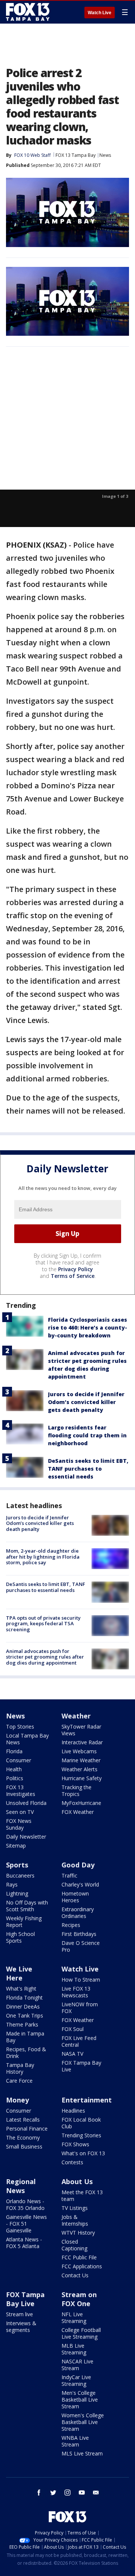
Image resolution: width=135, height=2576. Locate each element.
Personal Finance (27, 2129)
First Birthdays (79, 1934)
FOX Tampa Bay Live (81, 2066)
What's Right (21, 1989)
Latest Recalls (23, 2120)
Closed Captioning (74, 2245)
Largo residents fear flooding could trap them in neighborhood (87, 1435)
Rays (12, 1884)
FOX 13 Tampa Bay (76, 155)
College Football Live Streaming (81, 2333)
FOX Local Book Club (81, 2123)
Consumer (19, 1760)
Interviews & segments (21, 2327)
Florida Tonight (24, 1998)
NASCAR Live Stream (77, 2365)
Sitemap (16, 1846)
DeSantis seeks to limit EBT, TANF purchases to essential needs (88, 1469)
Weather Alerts (79, 1769)
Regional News (21, 2186)
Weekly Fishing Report (24, 1922)
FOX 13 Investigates (21, 1791)
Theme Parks (22, 2024)
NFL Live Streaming (74, 2318)
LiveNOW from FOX (80, 2008)
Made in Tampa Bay (25, 2037)
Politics (15, 1778)
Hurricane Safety (82, 1778)
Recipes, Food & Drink (26, 2053)
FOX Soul (73, 2029)
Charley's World (80, 1884)
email (96, 2493)
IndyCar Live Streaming (76, 2380)
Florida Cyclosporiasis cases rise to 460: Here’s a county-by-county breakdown (88, 1327)
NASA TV (72, 2054)
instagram (67, 2493)
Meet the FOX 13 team (82, 2196)
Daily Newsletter (26, 1837)
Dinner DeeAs (23, 2006)
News (105, 155)
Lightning (17, 1893)
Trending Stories (81, 2135)
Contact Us (75, 2275)
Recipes (71, 1925)
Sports (17, 1865)
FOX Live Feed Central (79, 2041)
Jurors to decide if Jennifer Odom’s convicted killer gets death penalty (86, 1402)
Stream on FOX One (79, 2299)
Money (17, 2100)
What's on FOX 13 (83, 2153)
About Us (77, 2181)
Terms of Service (73, 1276)
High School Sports (20, 1937)
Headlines (73, 2111)
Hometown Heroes (75, 1897)
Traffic (69, 1875)
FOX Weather (78, 1812)
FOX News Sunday (19, 1824)
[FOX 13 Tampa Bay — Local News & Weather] (28, 12)
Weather (76, 1716)
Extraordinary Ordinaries (78, 1913)
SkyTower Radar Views (81, 1730)
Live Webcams (79, 1751)
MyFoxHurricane (81, 1803)
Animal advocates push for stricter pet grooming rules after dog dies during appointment (45, 1657)
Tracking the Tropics (76, 1791)
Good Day (78, 1865)
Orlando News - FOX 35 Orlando (25, 2204)
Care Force (19, 2081)
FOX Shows (75, 2144)
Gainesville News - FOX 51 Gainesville (26, 2224)
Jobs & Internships (75, 2220)
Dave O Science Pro (81, 1946)
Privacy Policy (76, 1269)
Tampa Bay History (20, 2068)
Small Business (24, 2146)
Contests (72, 2162)
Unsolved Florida (26, 1803)
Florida (14, 1751)
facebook (39, 2493)
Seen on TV (20, 1812)
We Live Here (19, 1973)
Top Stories (20, 1727)
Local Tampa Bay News (27, 1739)
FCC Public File (79, 2257)
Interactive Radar (82, 1742)
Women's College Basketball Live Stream (83, 2422)
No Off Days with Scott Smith (27, 1906)
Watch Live (100, 13)
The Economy (23, 2137)
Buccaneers (20, 1875)
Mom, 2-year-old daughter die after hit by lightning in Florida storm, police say (43, 1557)
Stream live (19, 2314)
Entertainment (87, 2100)
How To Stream (81, 1980)
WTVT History (78, 2233)
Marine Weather (81, 1760)
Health (14, 1769)
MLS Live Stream (82, 2453)
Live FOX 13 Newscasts (76, 1992)
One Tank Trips (25, 2015)
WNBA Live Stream (75, 2441)
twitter (53, 2493)
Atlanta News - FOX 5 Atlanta (24, 2243)
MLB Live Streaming (74, 2349)
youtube (82, 2493)
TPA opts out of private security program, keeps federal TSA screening (43, 1624)
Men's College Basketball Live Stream (80, 2400)
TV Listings (75, 2208)
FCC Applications (82, 2266)
